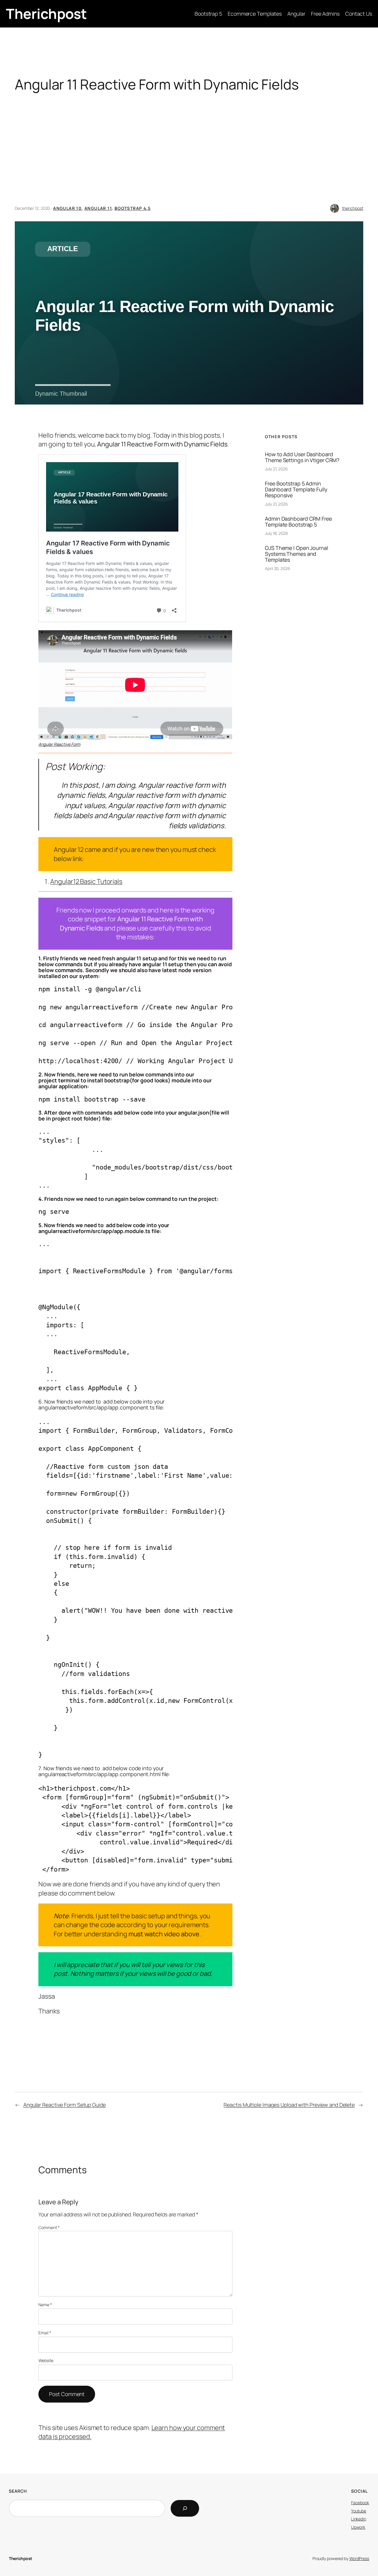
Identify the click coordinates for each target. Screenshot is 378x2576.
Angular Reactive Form (59, 744)
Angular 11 (98, 208)
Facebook (360, 2503)
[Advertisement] (189, 154)
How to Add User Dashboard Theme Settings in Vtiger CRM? (302, 457)
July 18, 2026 (277, 533)
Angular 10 (67, 208)
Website (46, 2360)
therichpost (353, 208)
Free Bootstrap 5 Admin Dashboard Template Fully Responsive (296, 489)
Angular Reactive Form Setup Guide (65, 2105)
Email (45, 2333)
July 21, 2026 (276, 469)
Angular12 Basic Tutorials (86, 881)
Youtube (359, 2511)
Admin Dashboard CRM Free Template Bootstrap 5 (298, 522)
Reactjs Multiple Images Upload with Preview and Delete (289, 2105)
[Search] (185, 2508)
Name (45, 2305)
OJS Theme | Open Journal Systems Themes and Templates (296, 554)
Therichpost (46, 14)
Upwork (358, 2527)
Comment (49, 2227)
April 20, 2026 (278, 568)
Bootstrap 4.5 (133, 208)
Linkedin (359, 2519)
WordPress (359, 2558)
